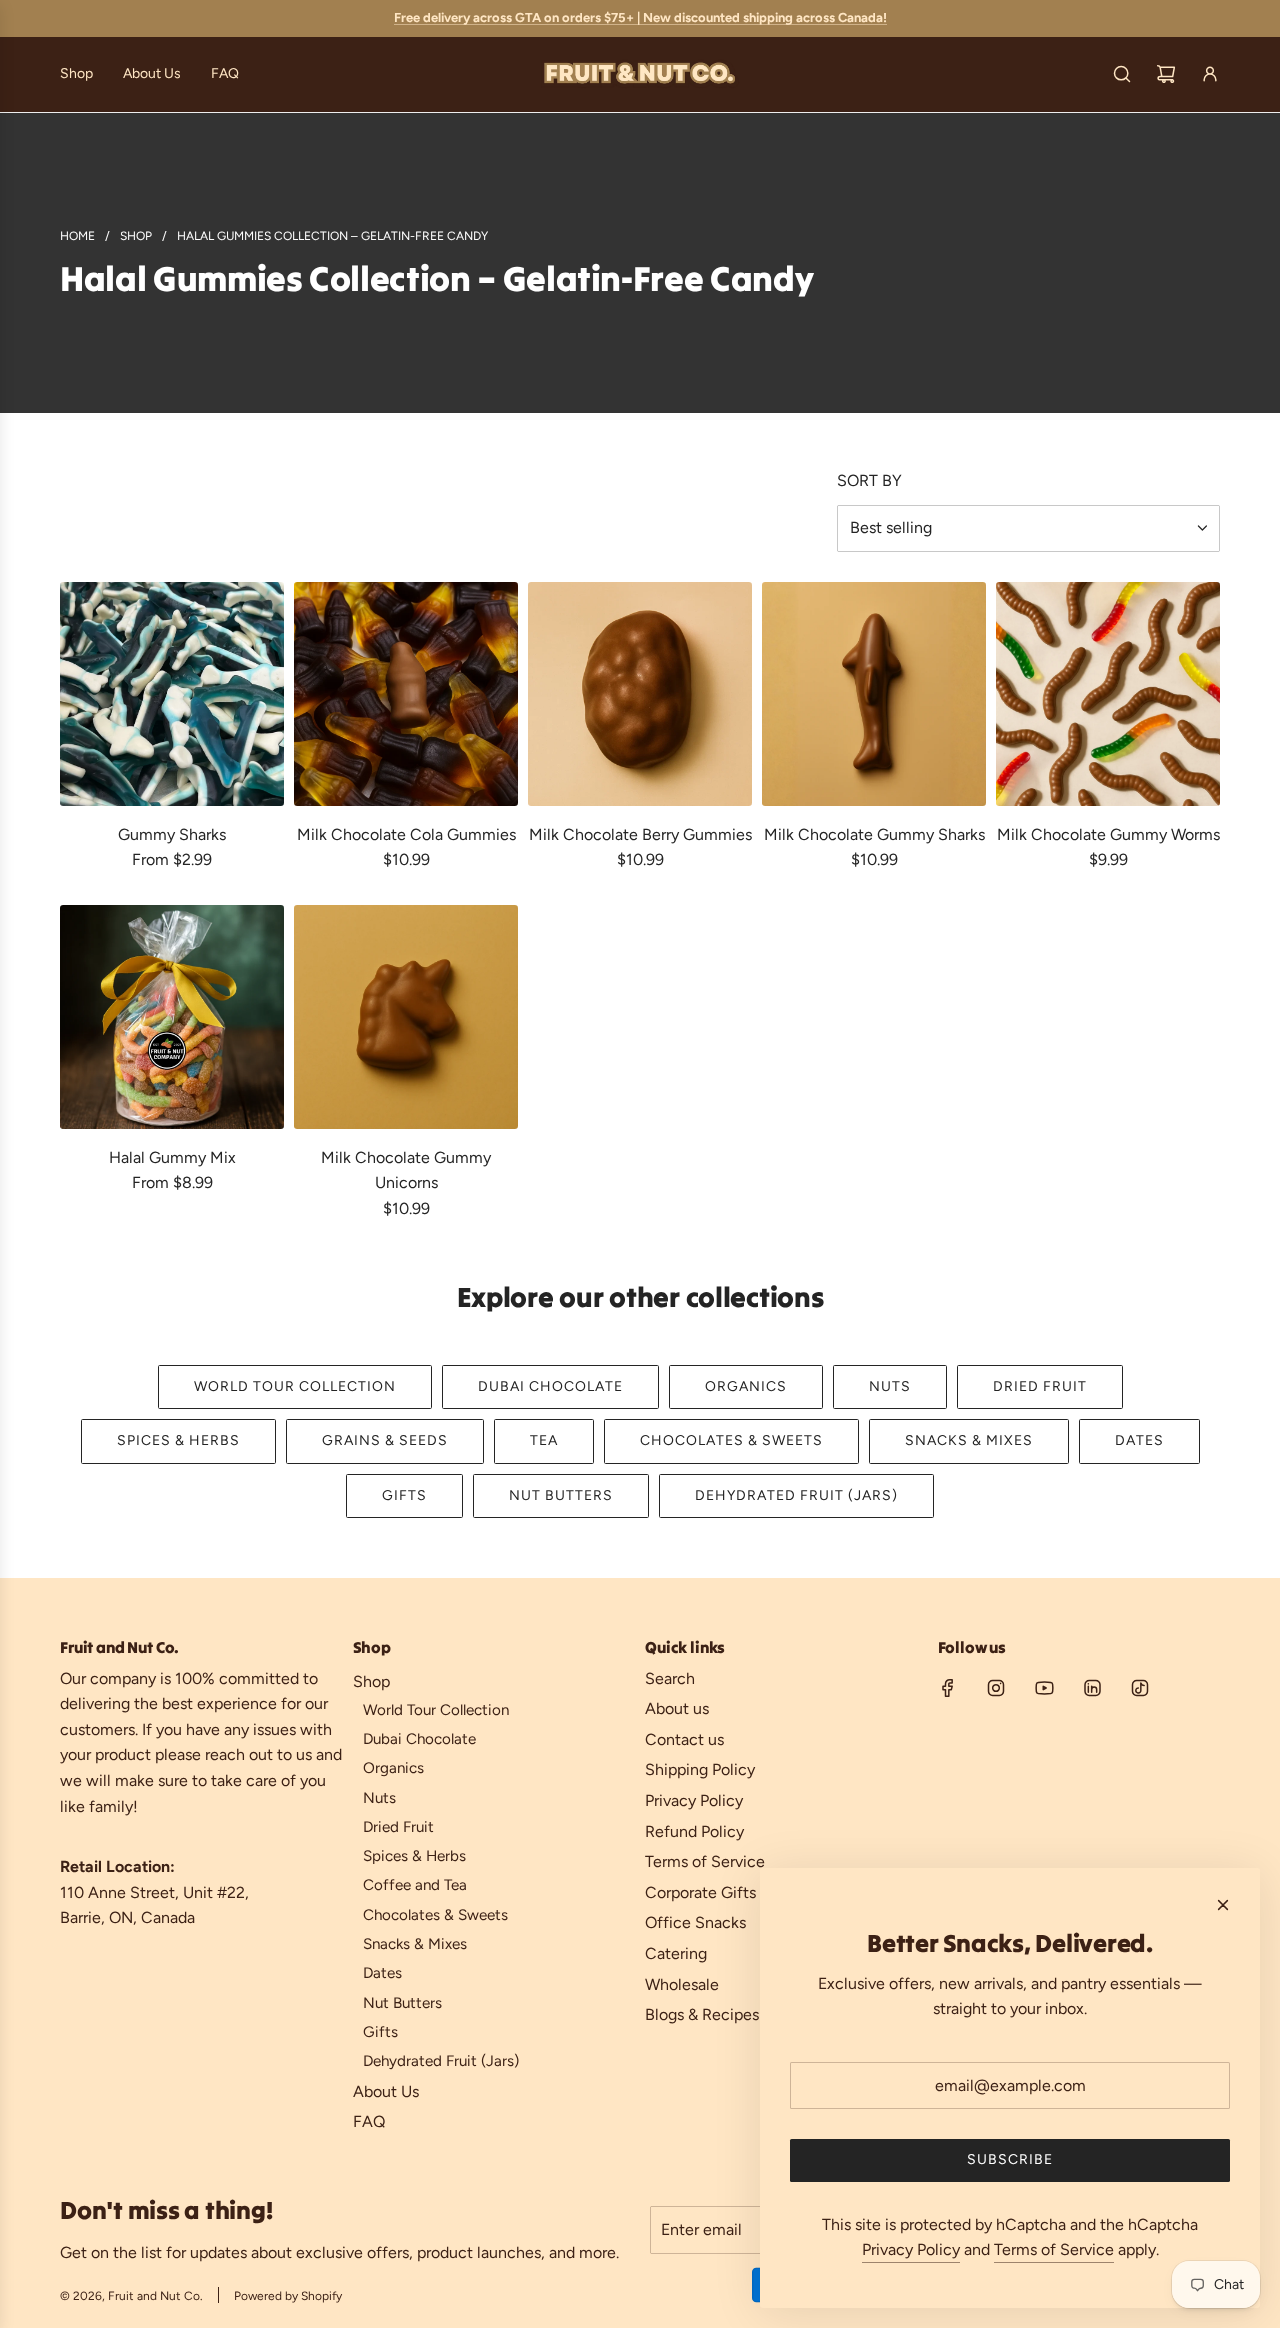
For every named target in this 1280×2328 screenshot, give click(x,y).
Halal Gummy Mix (172, 1157)
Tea (544, 1440)
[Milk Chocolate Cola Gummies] (406, 694)
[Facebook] (948, 1688)
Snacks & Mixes (969, 1440)
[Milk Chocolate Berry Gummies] (640, 694)
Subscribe (1010, 2159)
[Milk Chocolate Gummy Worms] (1108, 694)
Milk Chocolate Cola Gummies (406, 834)
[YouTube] (1044, 1688)
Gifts (404, 1495)
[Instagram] (996, 1688)
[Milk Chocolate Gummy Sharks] (874, 694)
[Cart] (1166, 74)
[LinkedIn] (1092, 1688)
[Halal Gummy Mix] (172, 1017)
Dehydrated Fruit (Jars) (796, 1495)
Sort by (869, 481)
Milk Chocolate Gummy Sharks (874, 834)
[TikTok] (1140, 1688)
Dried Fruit (1040, 1386)
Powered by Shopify (288, 2296)
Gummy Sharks (172, 834)
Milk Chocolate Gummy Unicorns (406, 1170)
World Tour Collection (295, 1386)
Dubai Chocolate (550, 1386)
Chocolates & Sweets (731, 1440)
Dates (1139, 1440)
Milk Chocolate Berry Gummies (640, 834)
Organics (746, 1386)
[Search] (1122, 74)
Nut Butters (561, 1495)
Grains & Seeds (385, 1440)
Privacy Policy (911, 2249)
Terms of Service (1054, 2249)
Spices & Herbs (178, 1440)
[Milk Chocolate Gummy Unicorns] (406, 1017)
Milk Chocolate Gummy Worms (1108, 834)
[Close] (1223, 1905)
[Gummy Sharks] (172, 694)
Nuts (890, 1386)
